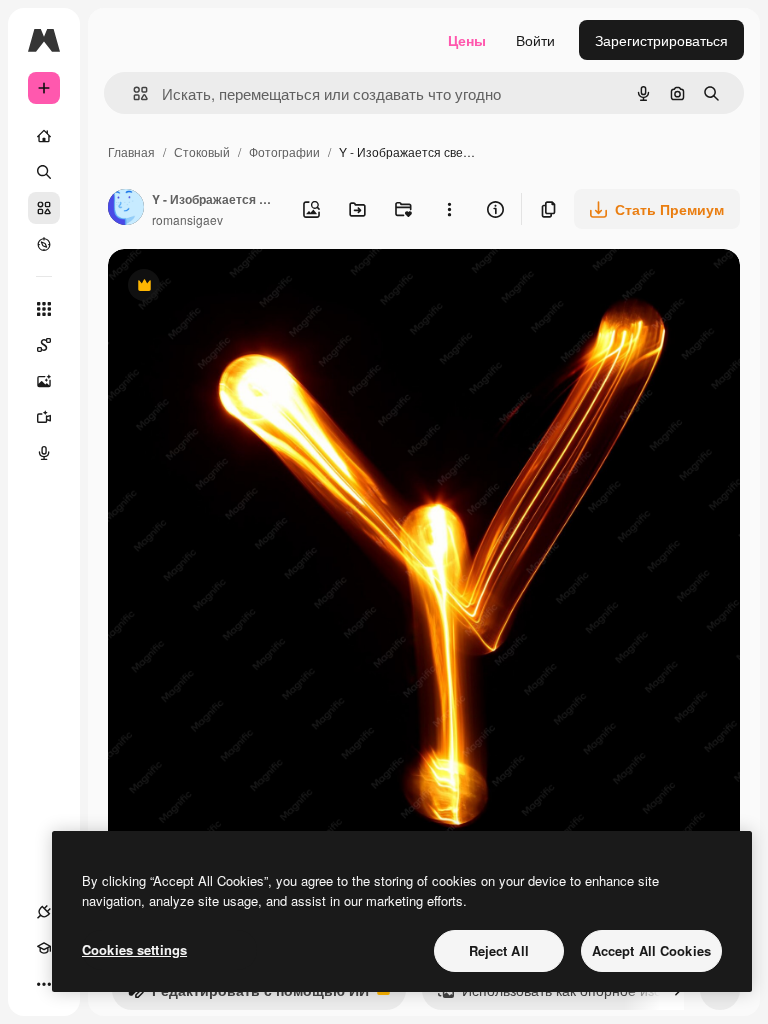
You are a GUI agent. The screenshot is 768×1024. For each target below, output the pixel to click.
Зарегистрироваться (661, 40)
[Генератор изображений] (44, 381)
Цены (467, 40)
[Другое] (44, 984)
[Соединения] (44, 912)
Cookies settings (134, 949)
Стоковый (202, 151)
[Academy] (44, 948)
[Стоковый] (44, 208)
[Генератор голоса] (44, 453)
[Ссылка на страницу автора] (126, 209)
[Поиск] (44, 172)
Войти (535, 40)
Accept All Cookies (651, 950)
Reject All (499, 950)
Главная (131, 151)
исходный (242, 287)
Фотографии (284, 151)
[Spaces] (44, 345)
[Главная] (44, 136)
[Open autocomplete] (132, 93)
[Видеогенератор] (44, 417)
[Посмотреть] (44, 244)
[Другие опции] (449, 209)
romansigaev (187, 219)
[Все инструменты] (44, 309)
